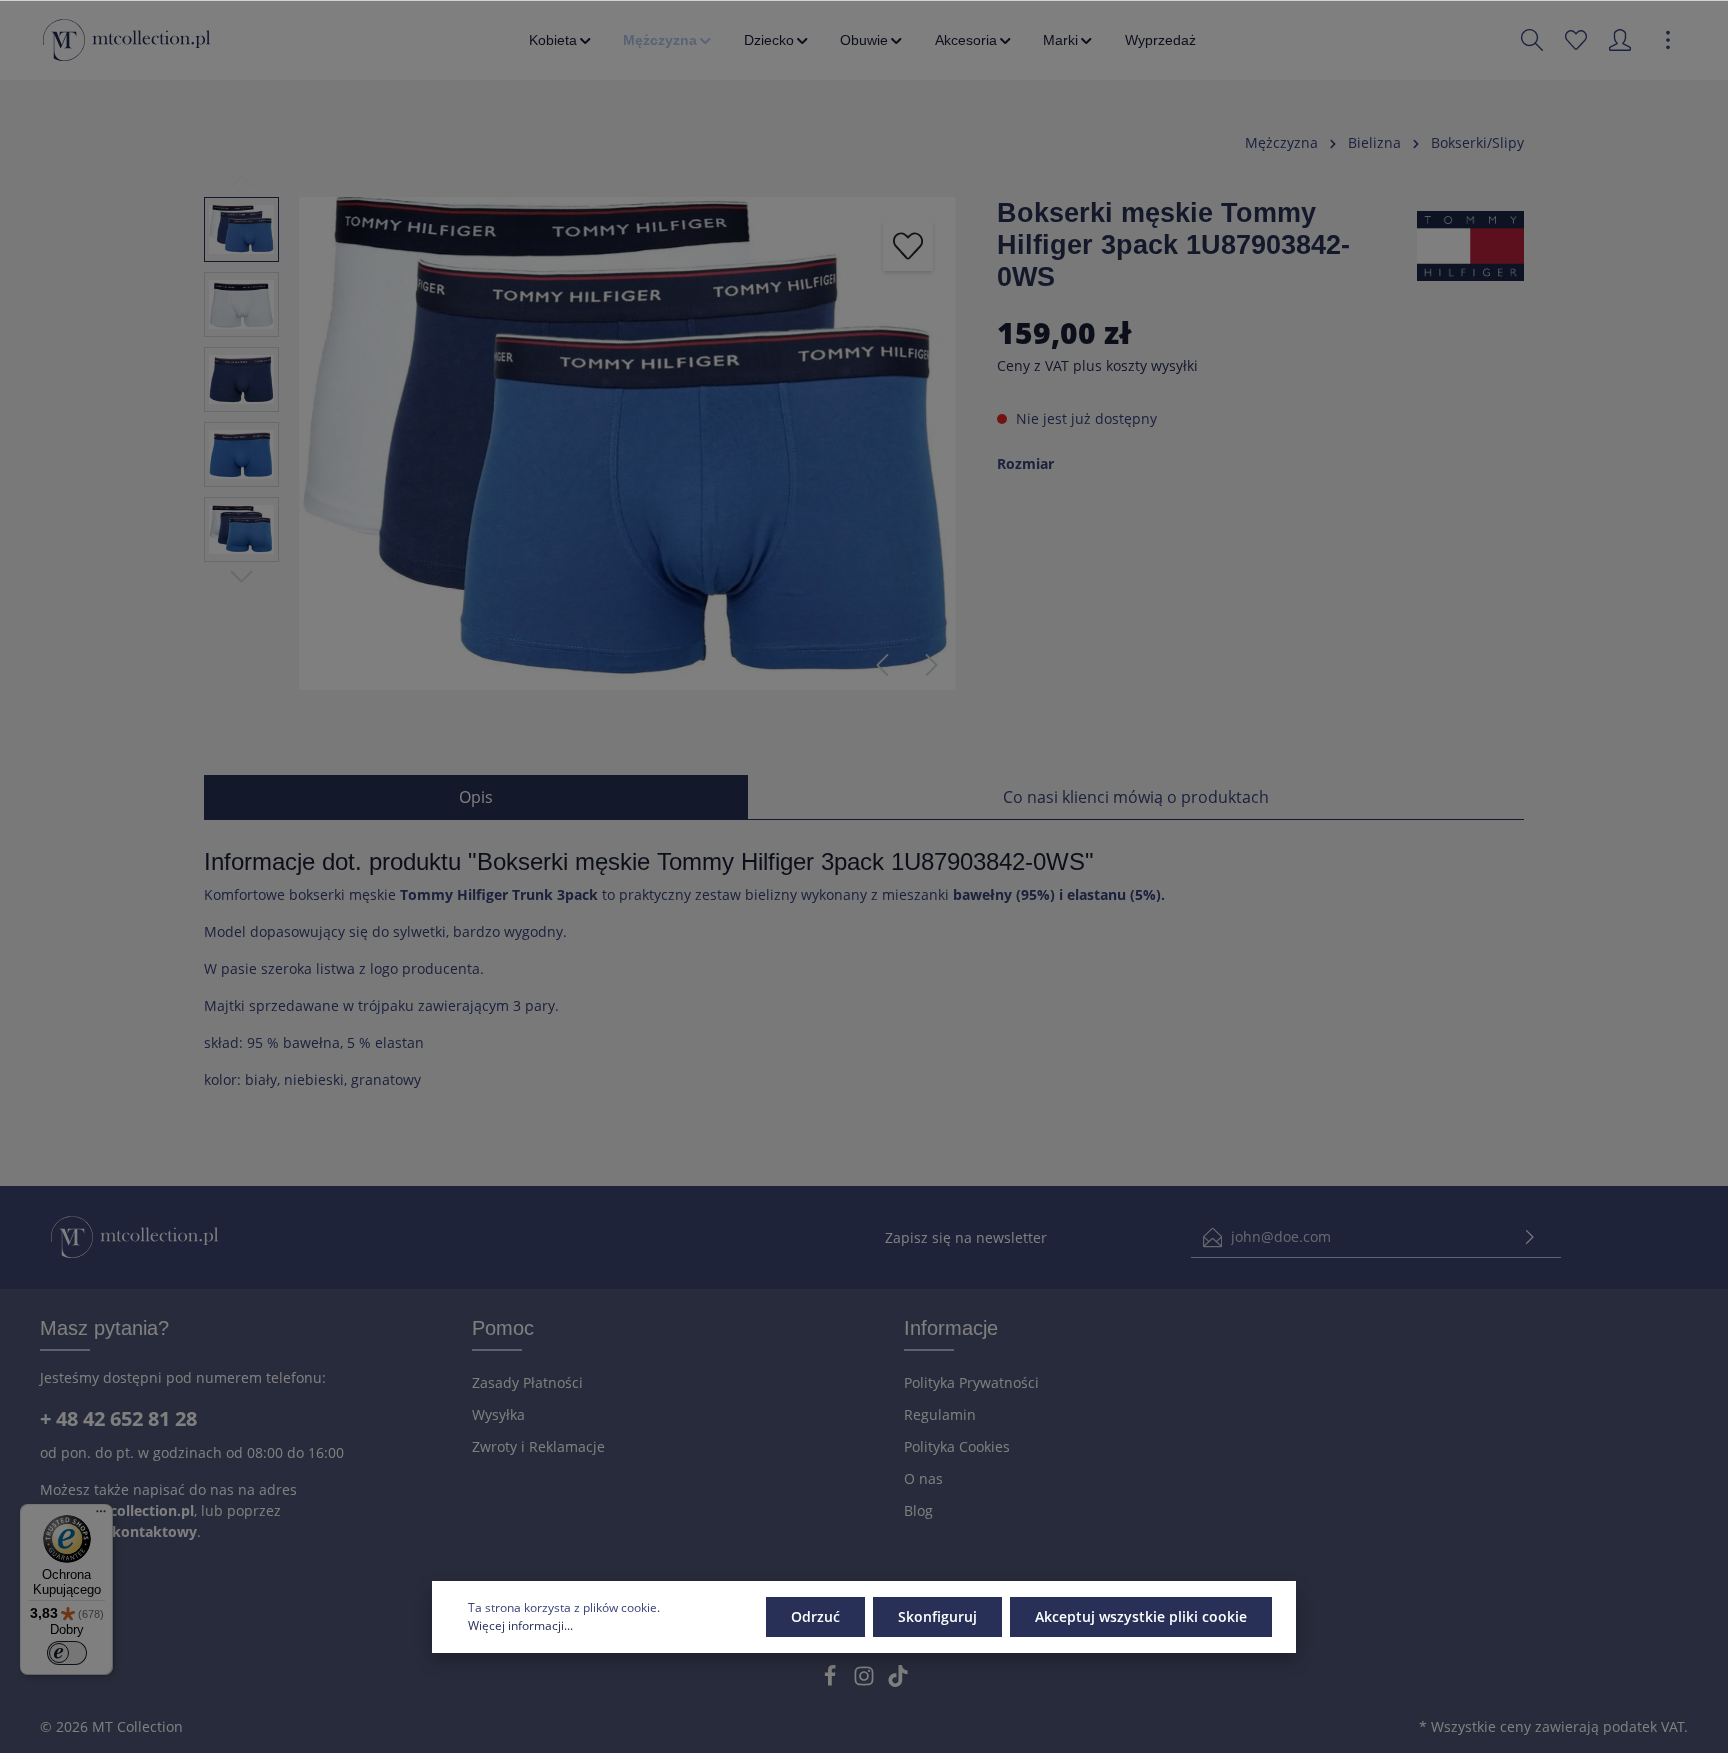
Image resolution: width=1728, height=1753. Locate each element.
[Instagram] (866, 1681)
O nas (923, 1478)
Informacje (951, 1328)
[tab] (476, 797)
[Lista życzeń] (1576, 40)
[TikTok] (898, 1681)
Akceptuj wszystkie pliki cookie (1141, 1616)
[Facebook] (832, 1681)
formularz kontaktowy (118, 1531)
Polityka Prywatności (971, 1382)
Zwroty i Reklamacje (538, 1446)
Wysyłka (498, 1414)
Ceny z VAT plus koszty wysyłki (1097, 365)
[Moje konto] (1620, 40)
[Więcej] (1668, 40)
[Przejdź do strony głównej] (126, 40)
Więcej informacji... (520, 1625)
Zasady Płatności (527, 1382)
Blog (918, 1510)
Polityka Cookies (957, 1446)
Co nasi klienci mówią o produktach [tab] (1136, 797)
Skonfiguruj (937, 1616)
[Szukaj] (1532, 40)
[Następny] (932, 665)
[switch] (67, 1653)
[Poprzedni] (882, 665)
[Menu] (101, 1516)
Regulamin (940, 1414)
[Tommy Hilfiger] (1470, 243)
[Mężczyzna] (668, 40)
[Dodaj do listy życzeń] (908, 246)
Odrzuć (815, 1616)
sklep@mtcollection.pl (117, 1510)
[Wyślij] (1530, 1237)
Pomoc (503, 1328)
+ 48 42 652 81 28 (118, 1418)
